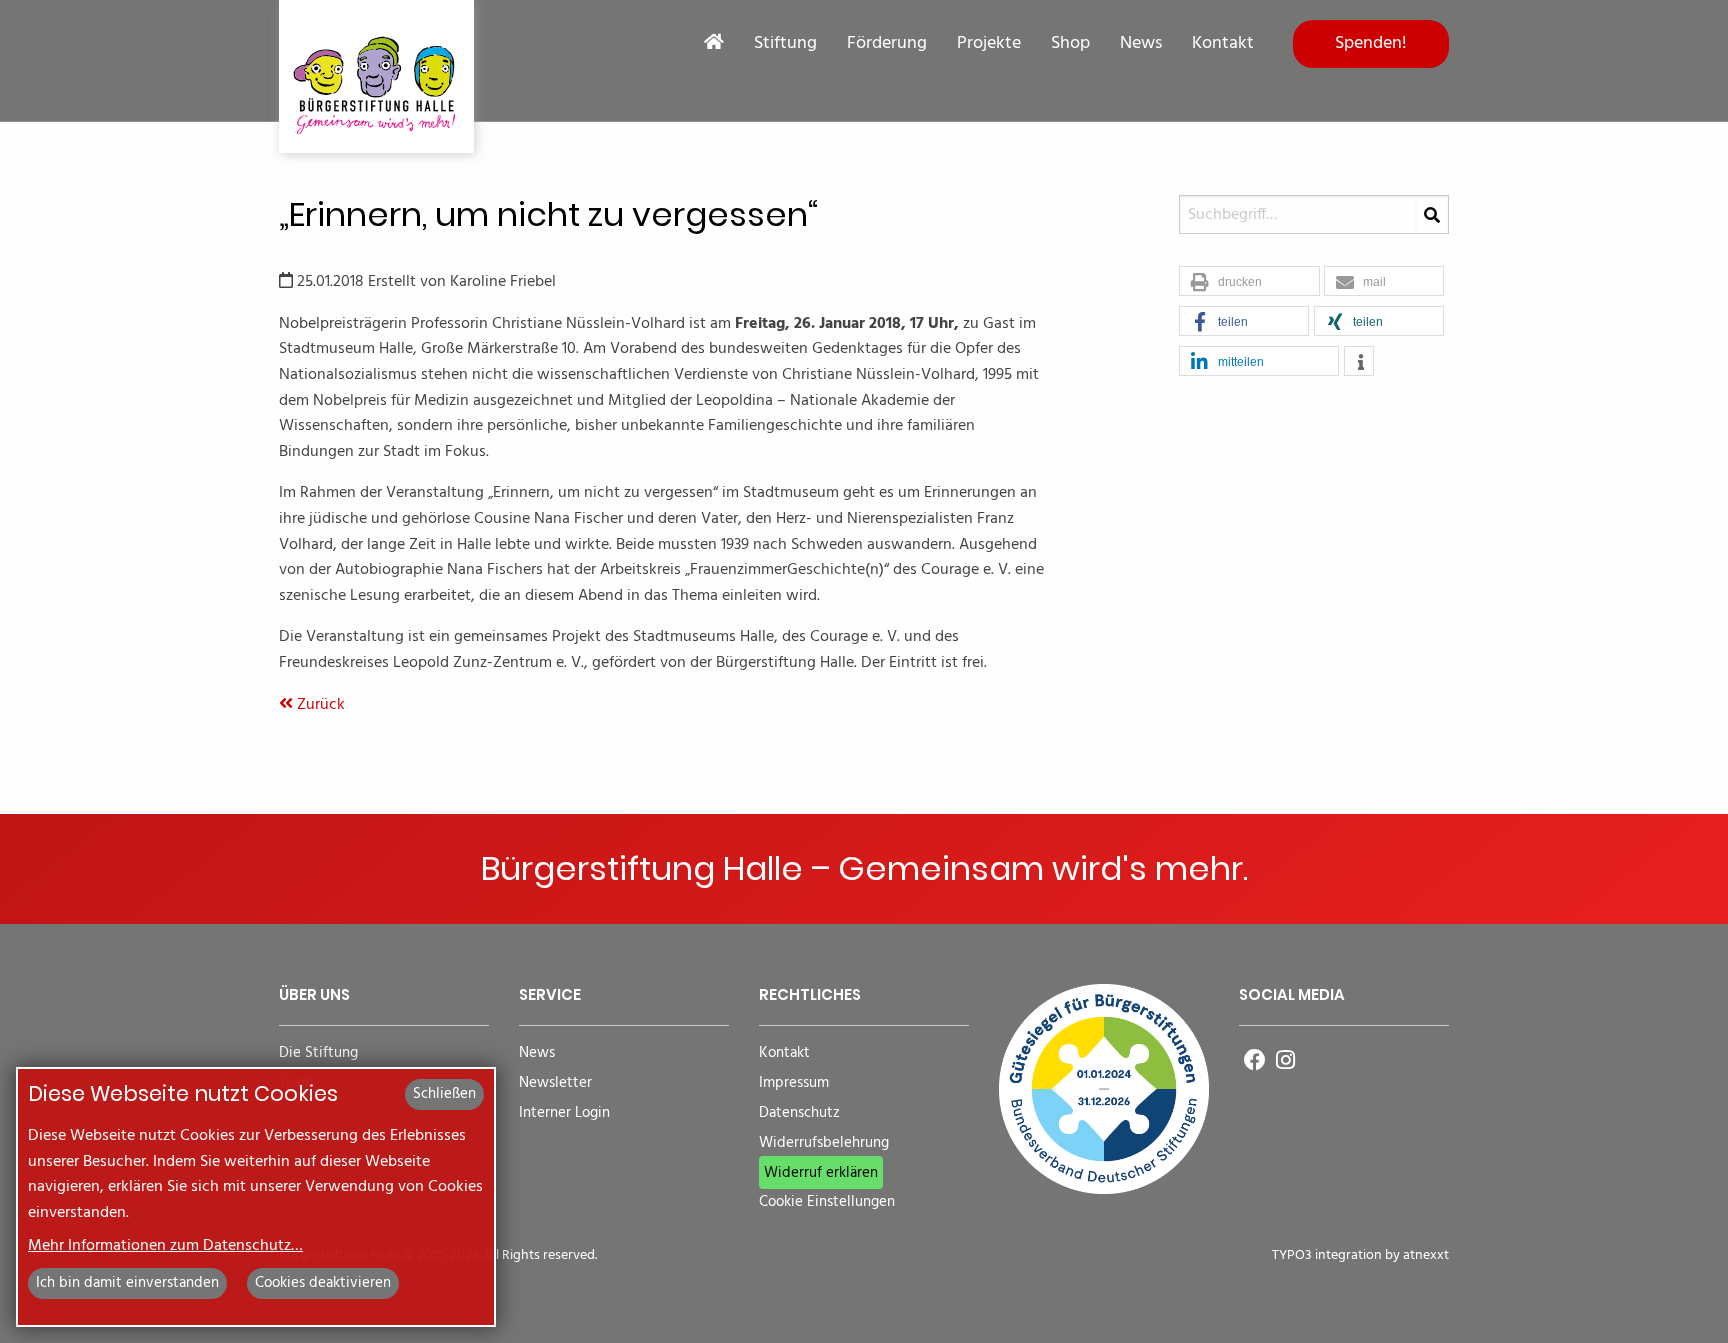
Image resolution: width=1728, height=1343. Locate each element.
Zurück (319, 705)
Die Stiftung (318, 1053)
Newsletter (555, 1083)
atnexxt (1426, 1255)
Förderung (887, 44)
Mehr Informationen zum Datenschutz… (165, 1246)
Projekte (989, 44)
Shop (1070, 44)
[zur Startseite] (376, 76)
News (1141, 44)
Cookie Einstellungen (827, 1202)
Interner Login (564, 1113)
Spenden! (1371, 43)
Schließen (444, 1094)
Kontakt (1223, 44)
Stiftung (785, 44)
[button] (1249, 282)
